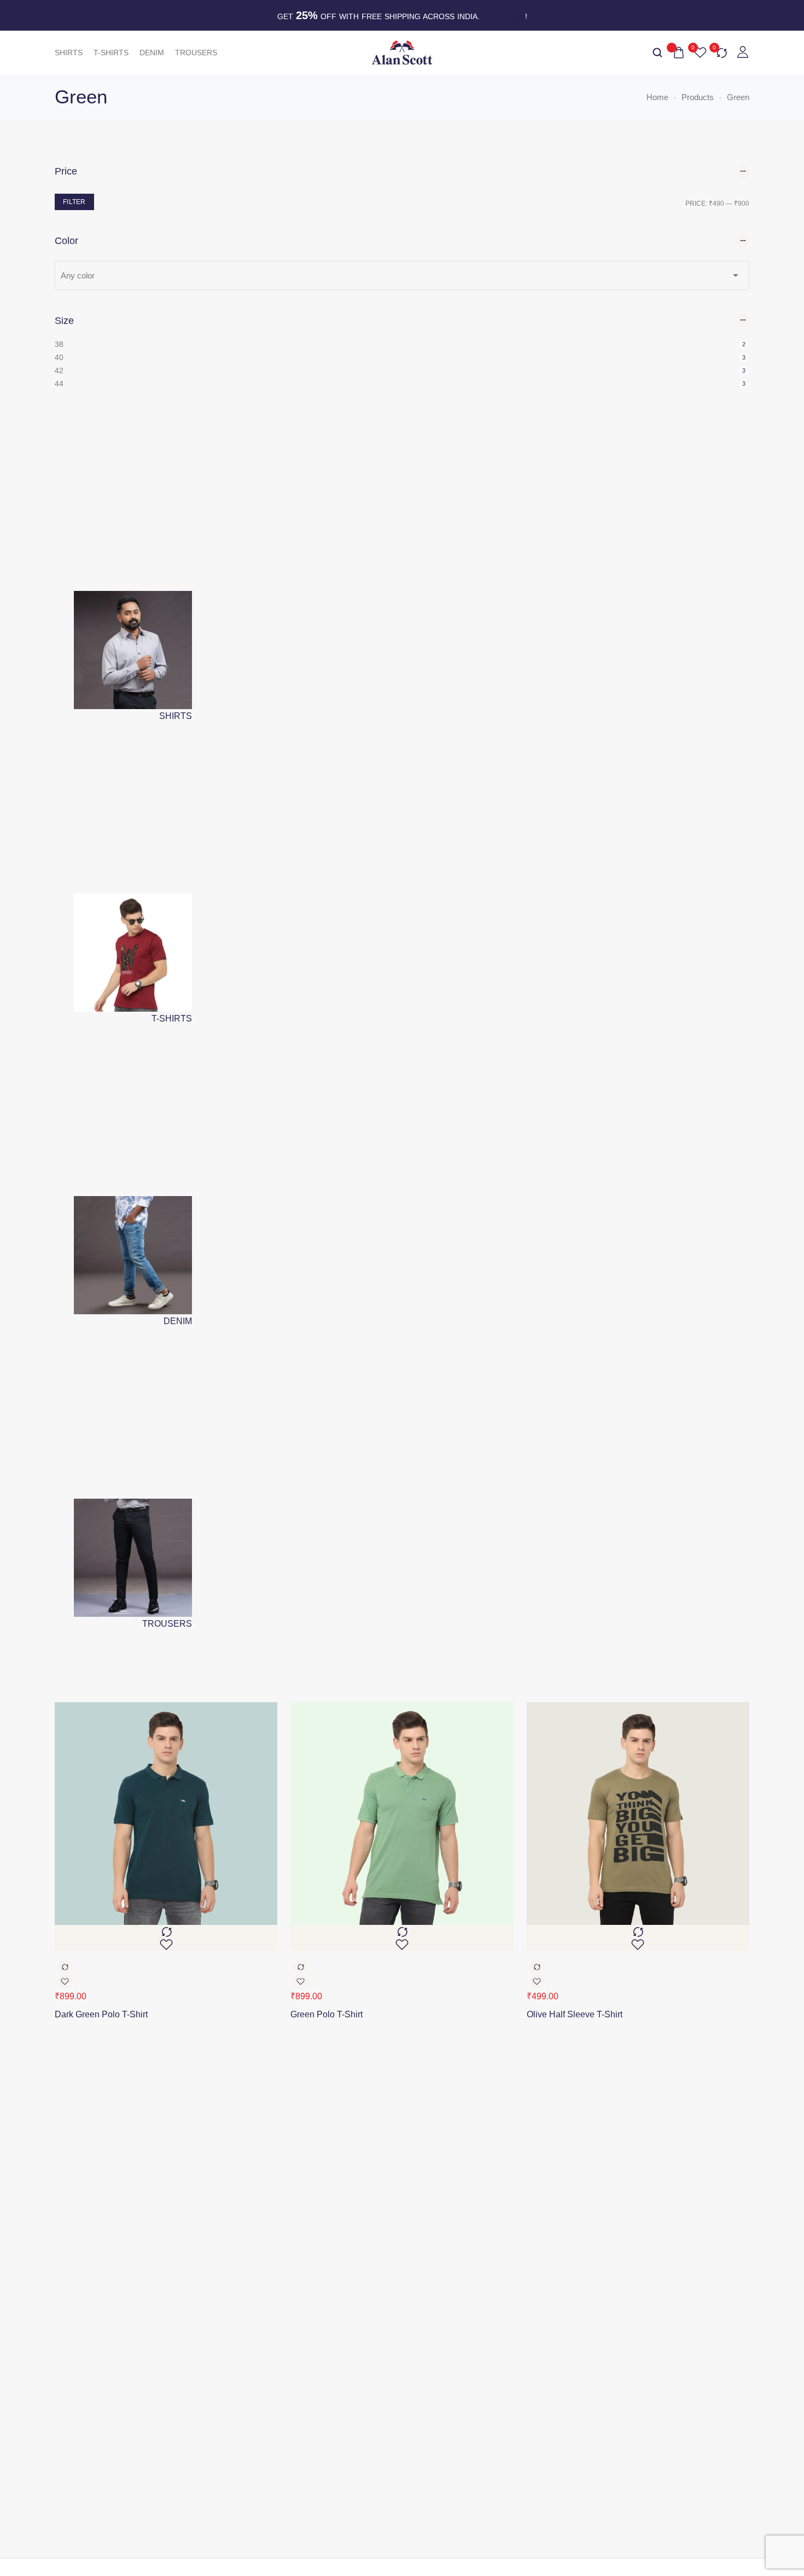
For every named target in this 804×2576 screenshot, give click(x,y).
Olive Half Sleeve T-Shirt (575, 2014)
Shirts (69, 53)
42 (59, 370)
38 (59, 344)
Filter (74, 202)
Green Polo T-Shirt (327, 2014)
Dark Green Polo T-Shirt (101, 2014)
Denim (152, 53)
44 (59, 384)
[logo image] (402, 52)
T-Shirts (111, 53)
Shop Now (504, 16)
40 (59, 357)
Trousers (196, 53)
